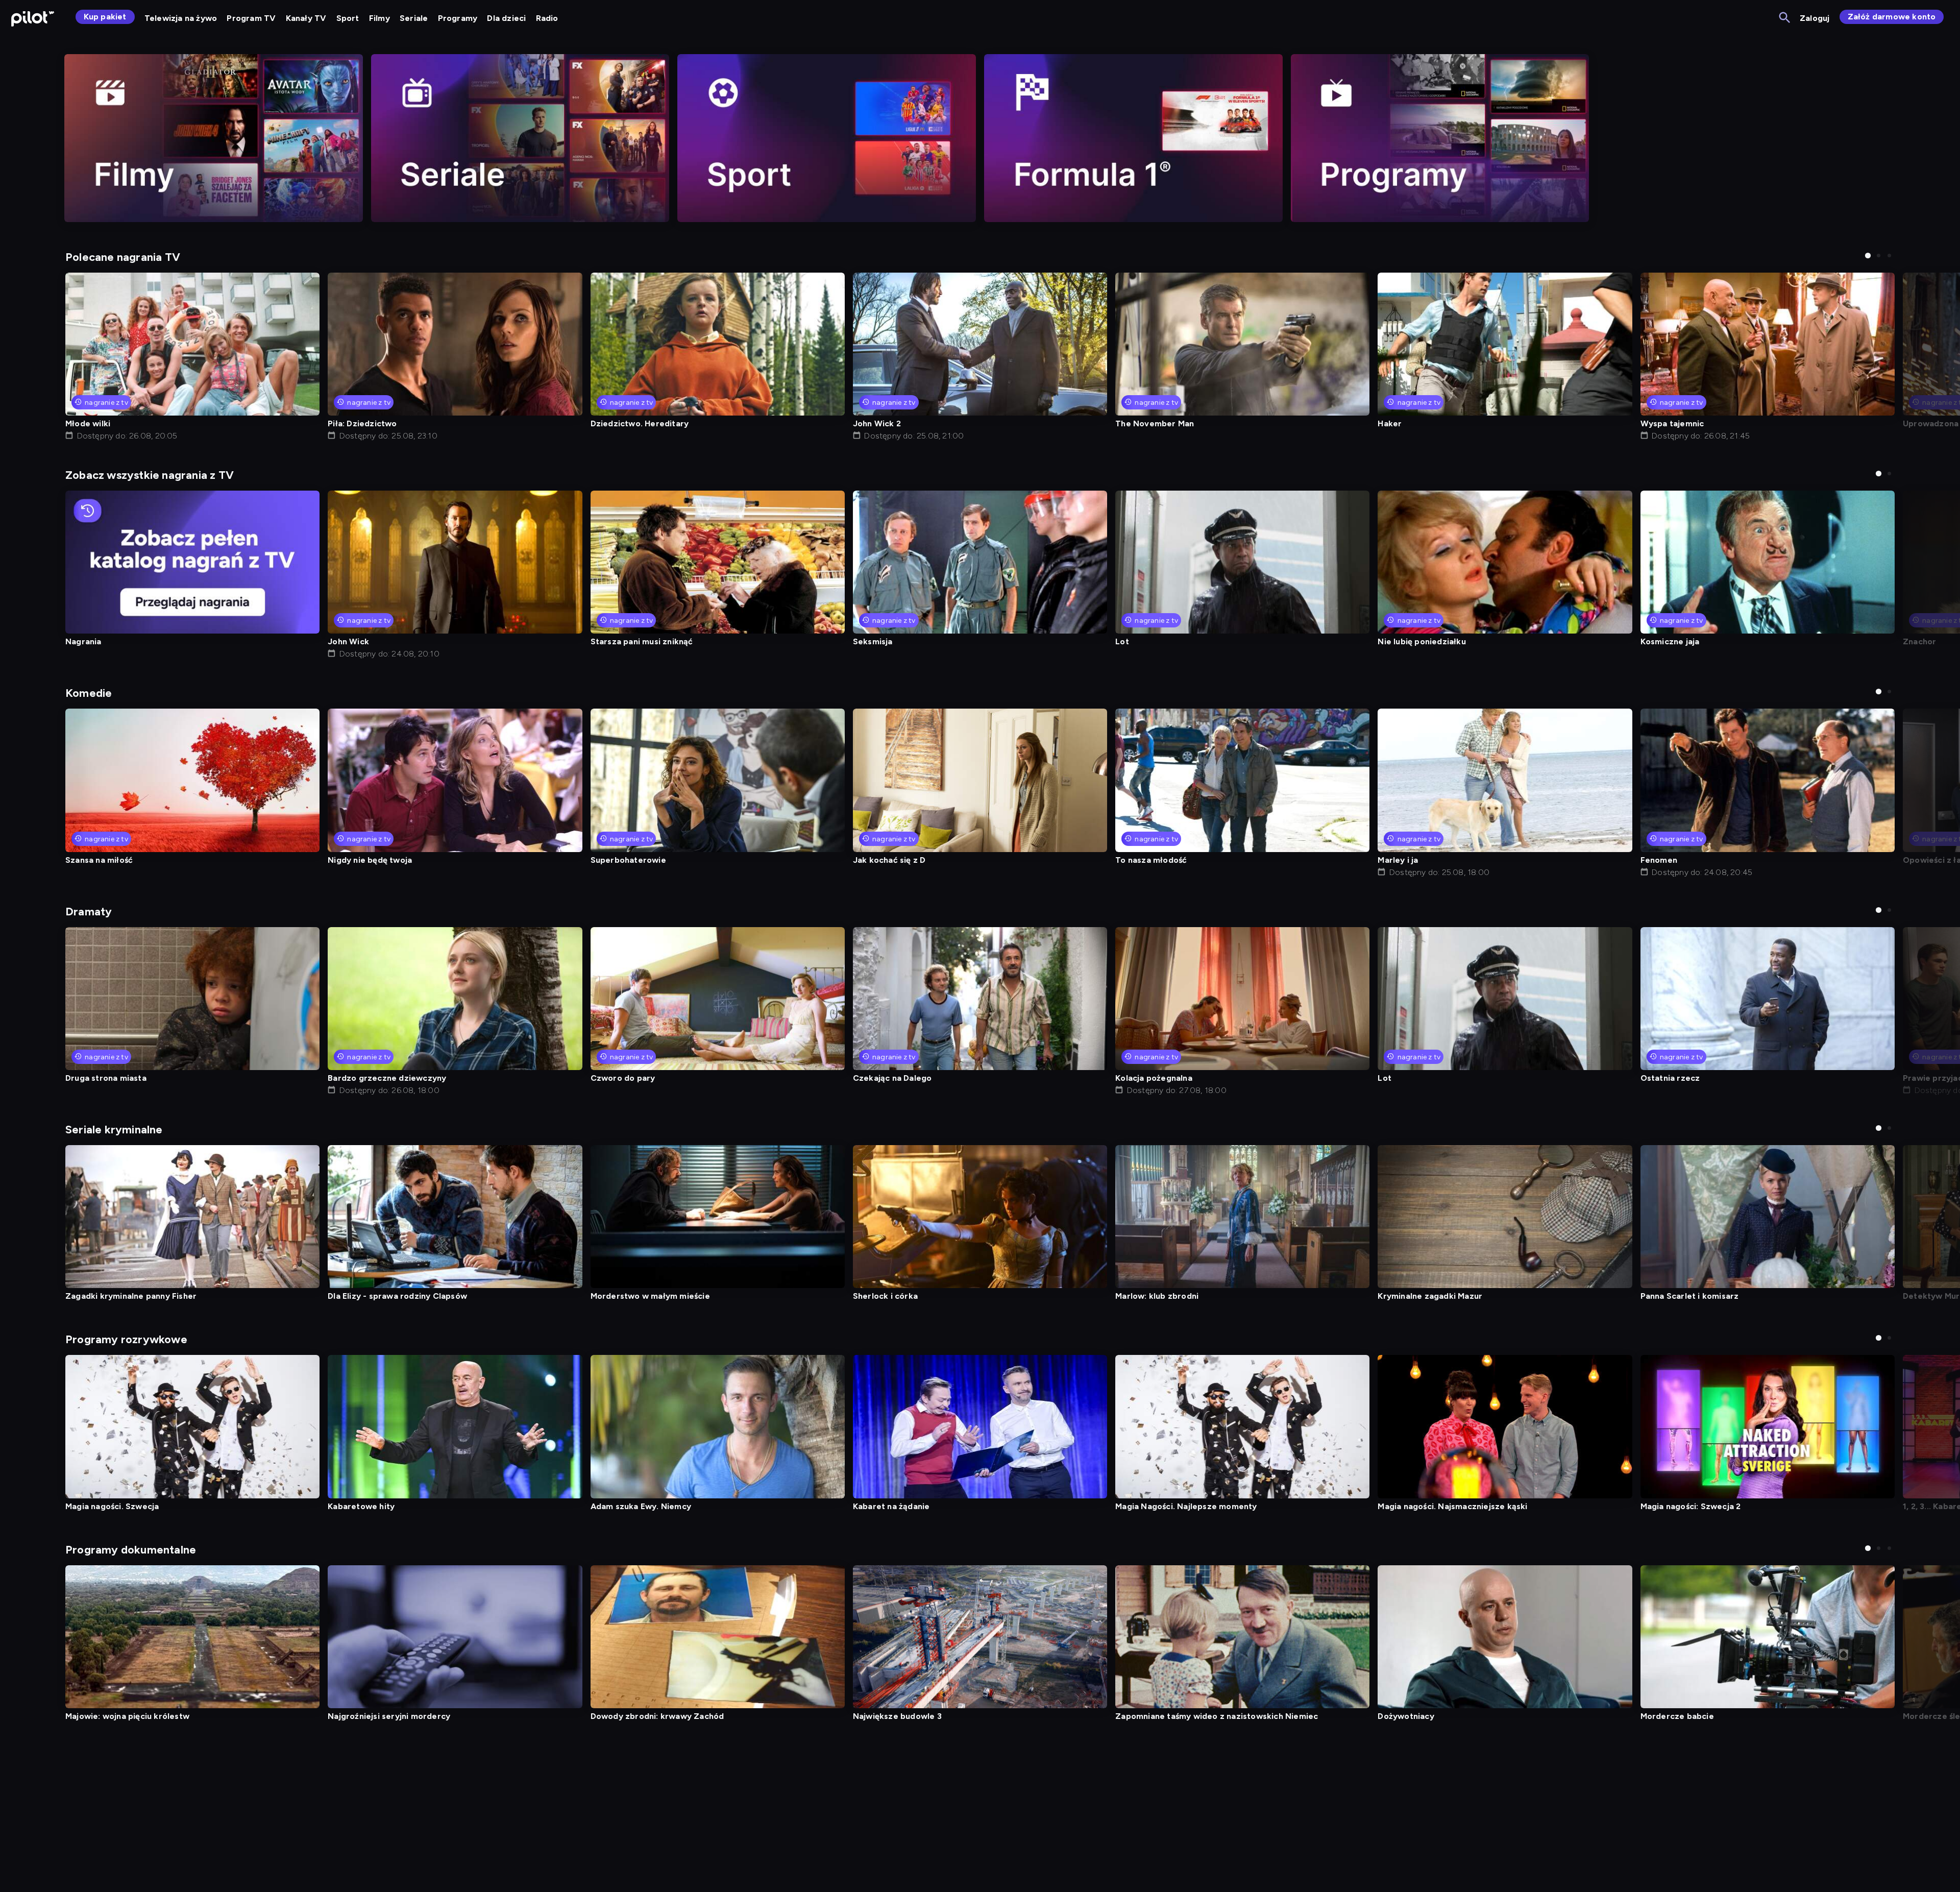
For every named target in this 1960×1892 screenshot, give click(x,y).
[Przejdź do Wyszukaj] (1785, 18)
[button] (1868, 256)
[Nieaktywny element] (214, 138)
